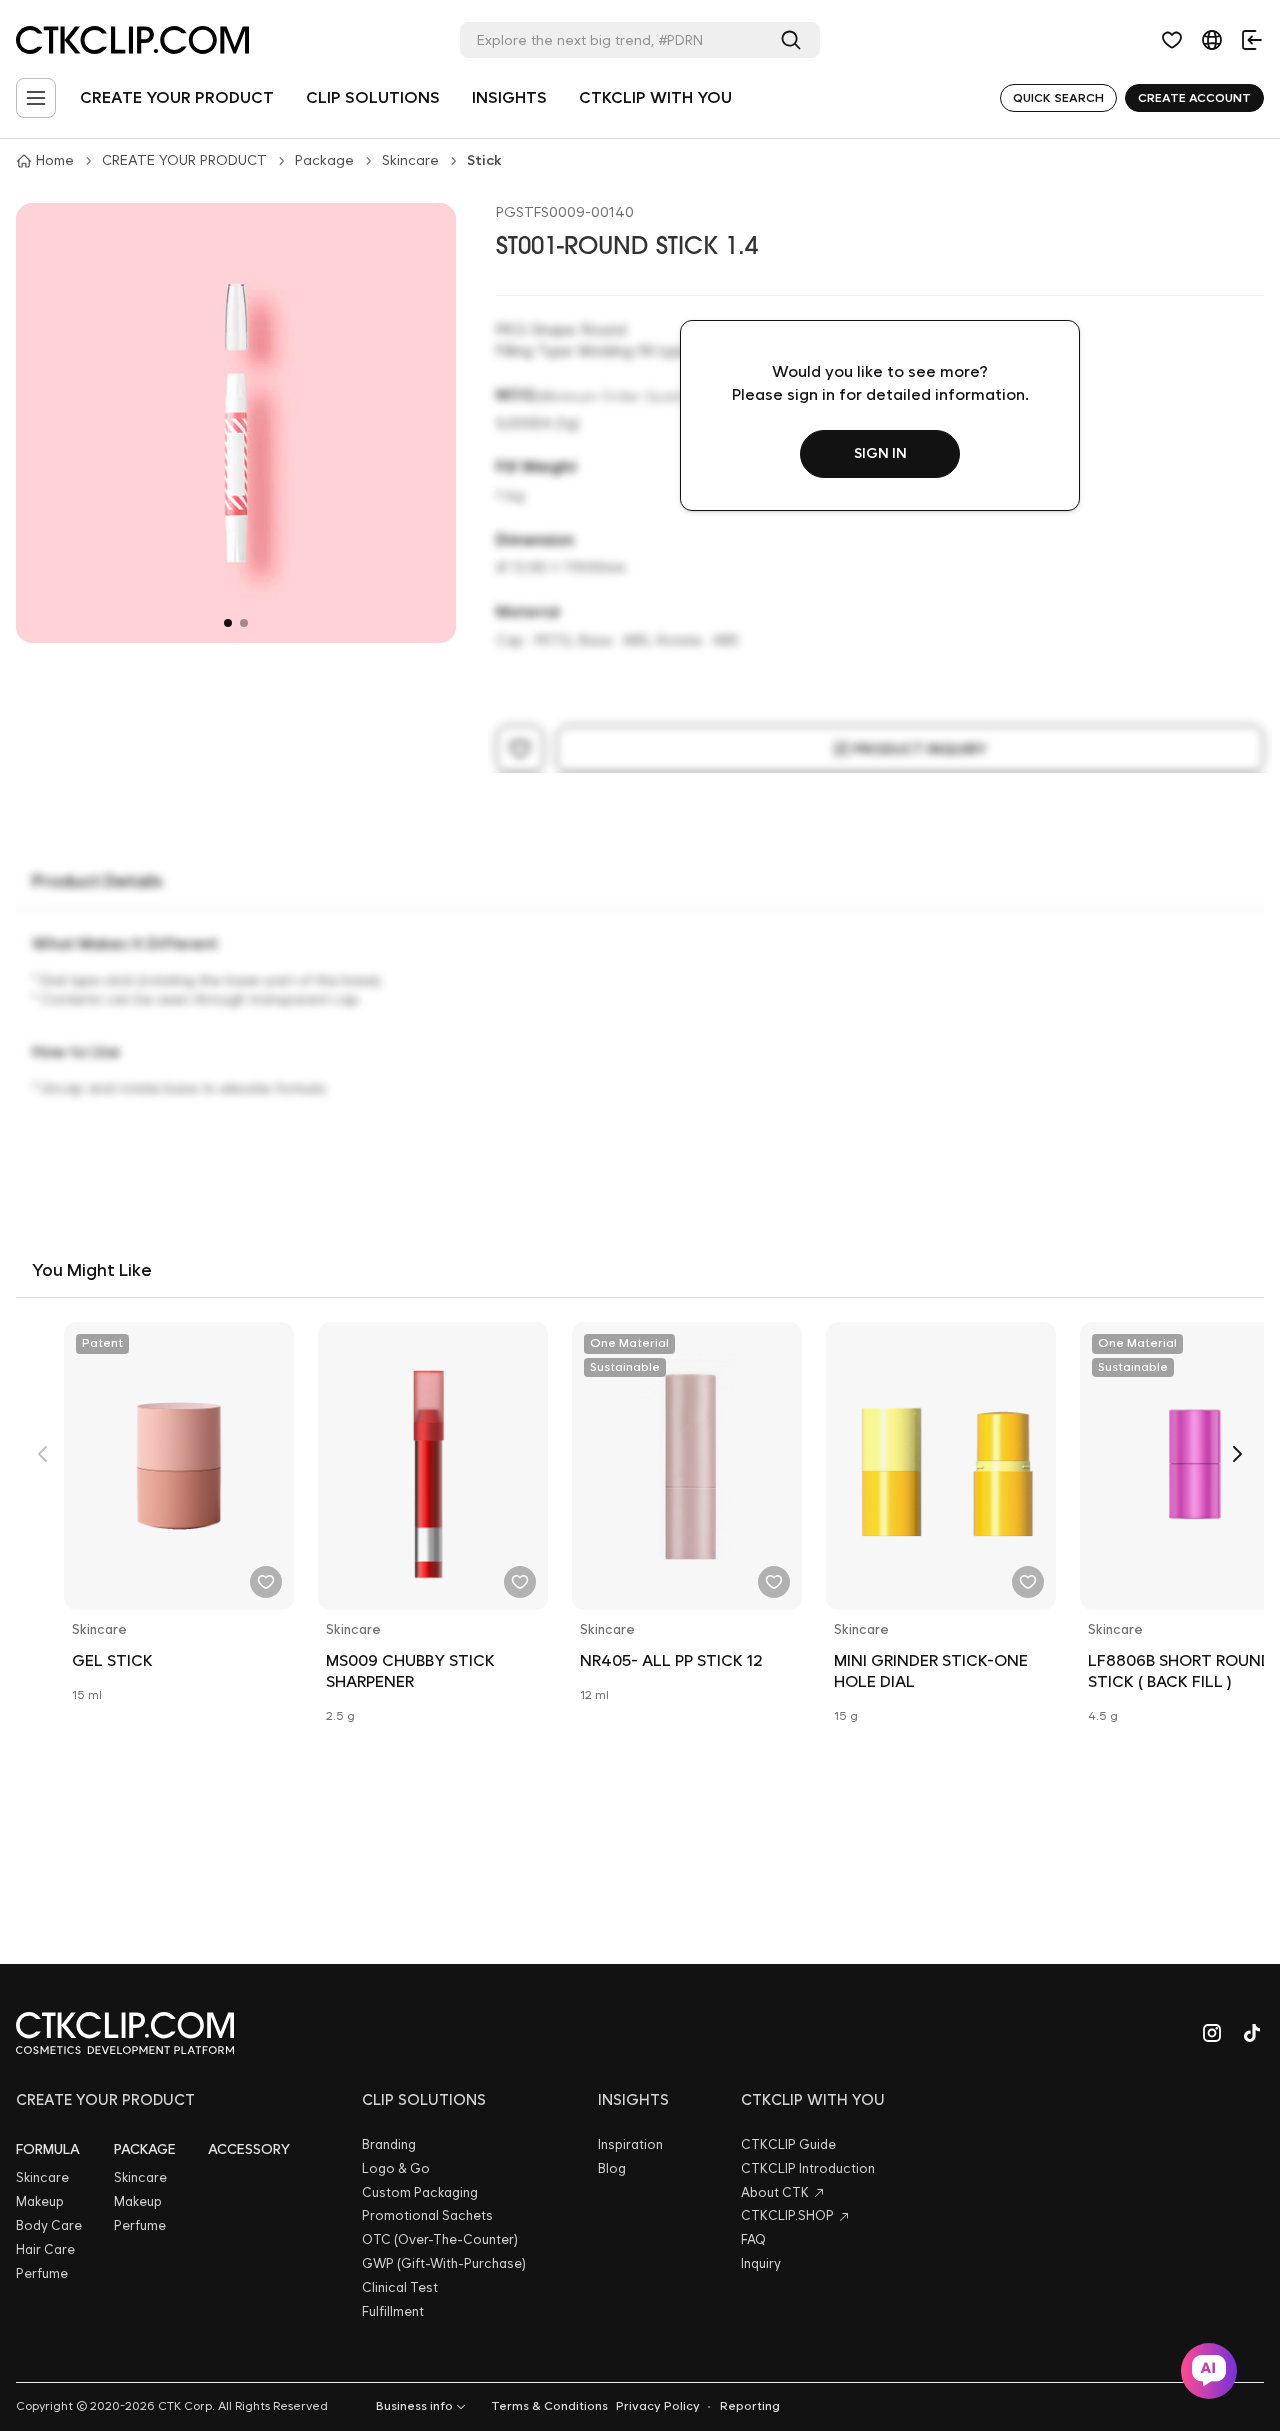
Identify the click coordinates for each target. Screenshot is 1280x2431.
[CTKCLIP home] (125, 2033)
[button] (1172, 40)
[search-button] (795, 40)
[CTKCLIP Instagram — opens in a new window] (1212, 2033)
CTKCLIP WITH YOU (655, 97)
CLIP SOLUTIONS (373, 97)
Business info (414, 2406)
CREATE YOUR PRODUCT (177, 97)
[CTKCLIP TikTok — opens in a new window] (1252, 2033)
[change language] (1212, 40)
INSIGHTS (509, 97)
